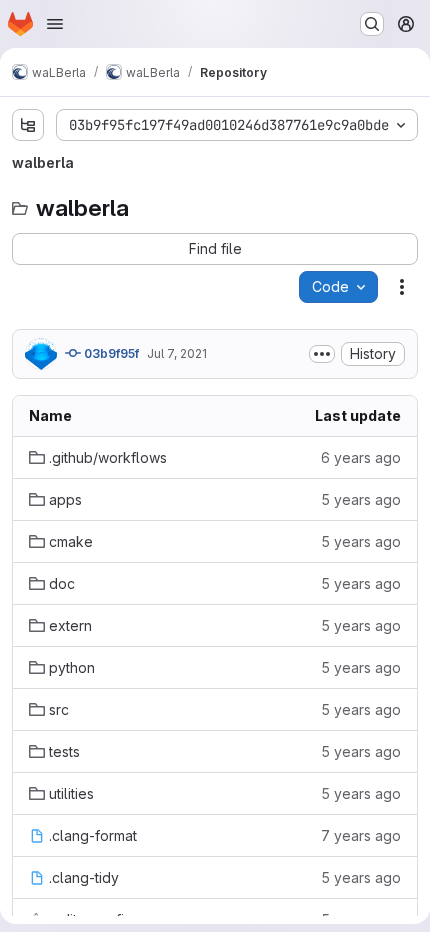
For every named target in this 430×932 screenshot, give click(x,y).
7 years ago (361, 835)
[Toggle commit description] (322, 354)
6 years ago (361, 457)
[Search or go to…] (372, 24)
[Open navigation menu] (55, 24)
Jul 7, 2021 (177, 353)
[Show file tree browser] (28, 125)
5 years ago (361, 499)
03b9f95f (110, 353)
